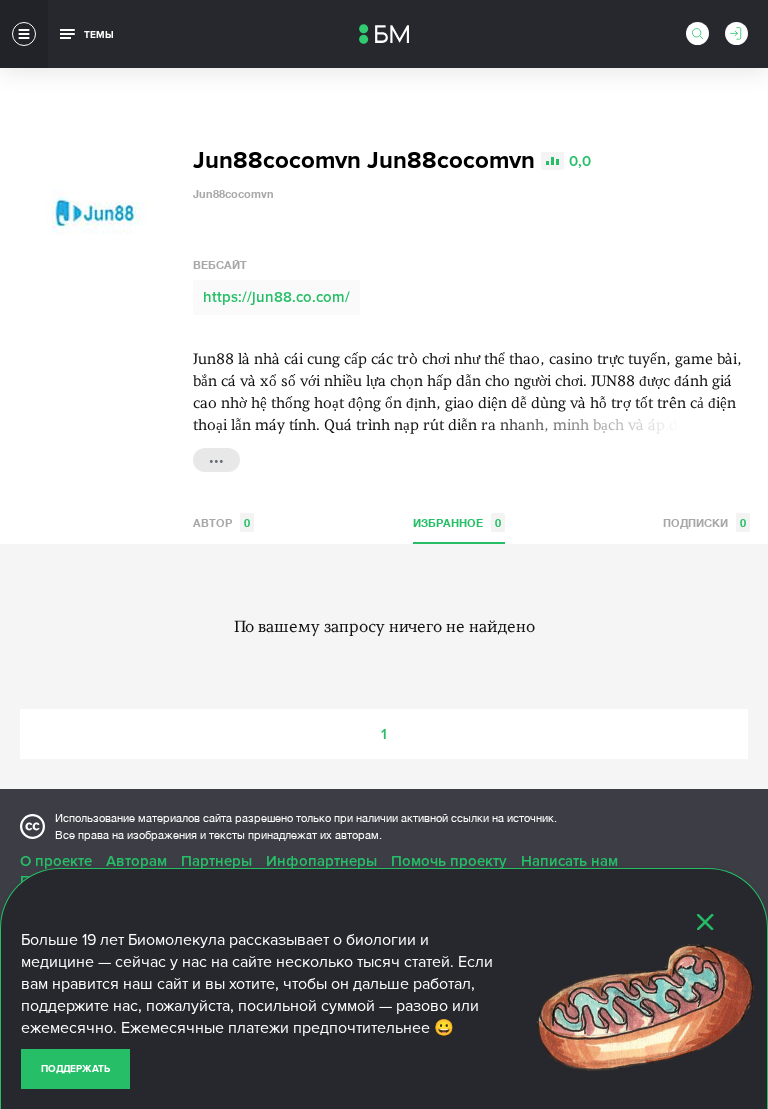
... (216, 458)
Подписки (704, 522)
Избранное (457, 522)
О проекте (56, 861)
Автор (221, 522)
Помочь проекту (449, 861)
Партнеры (216, 861)
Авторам (136, 861)
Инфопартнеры (321, 861)
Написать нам (569, 861)
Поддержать (75, 1069)
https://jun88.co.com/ (276, 297)
